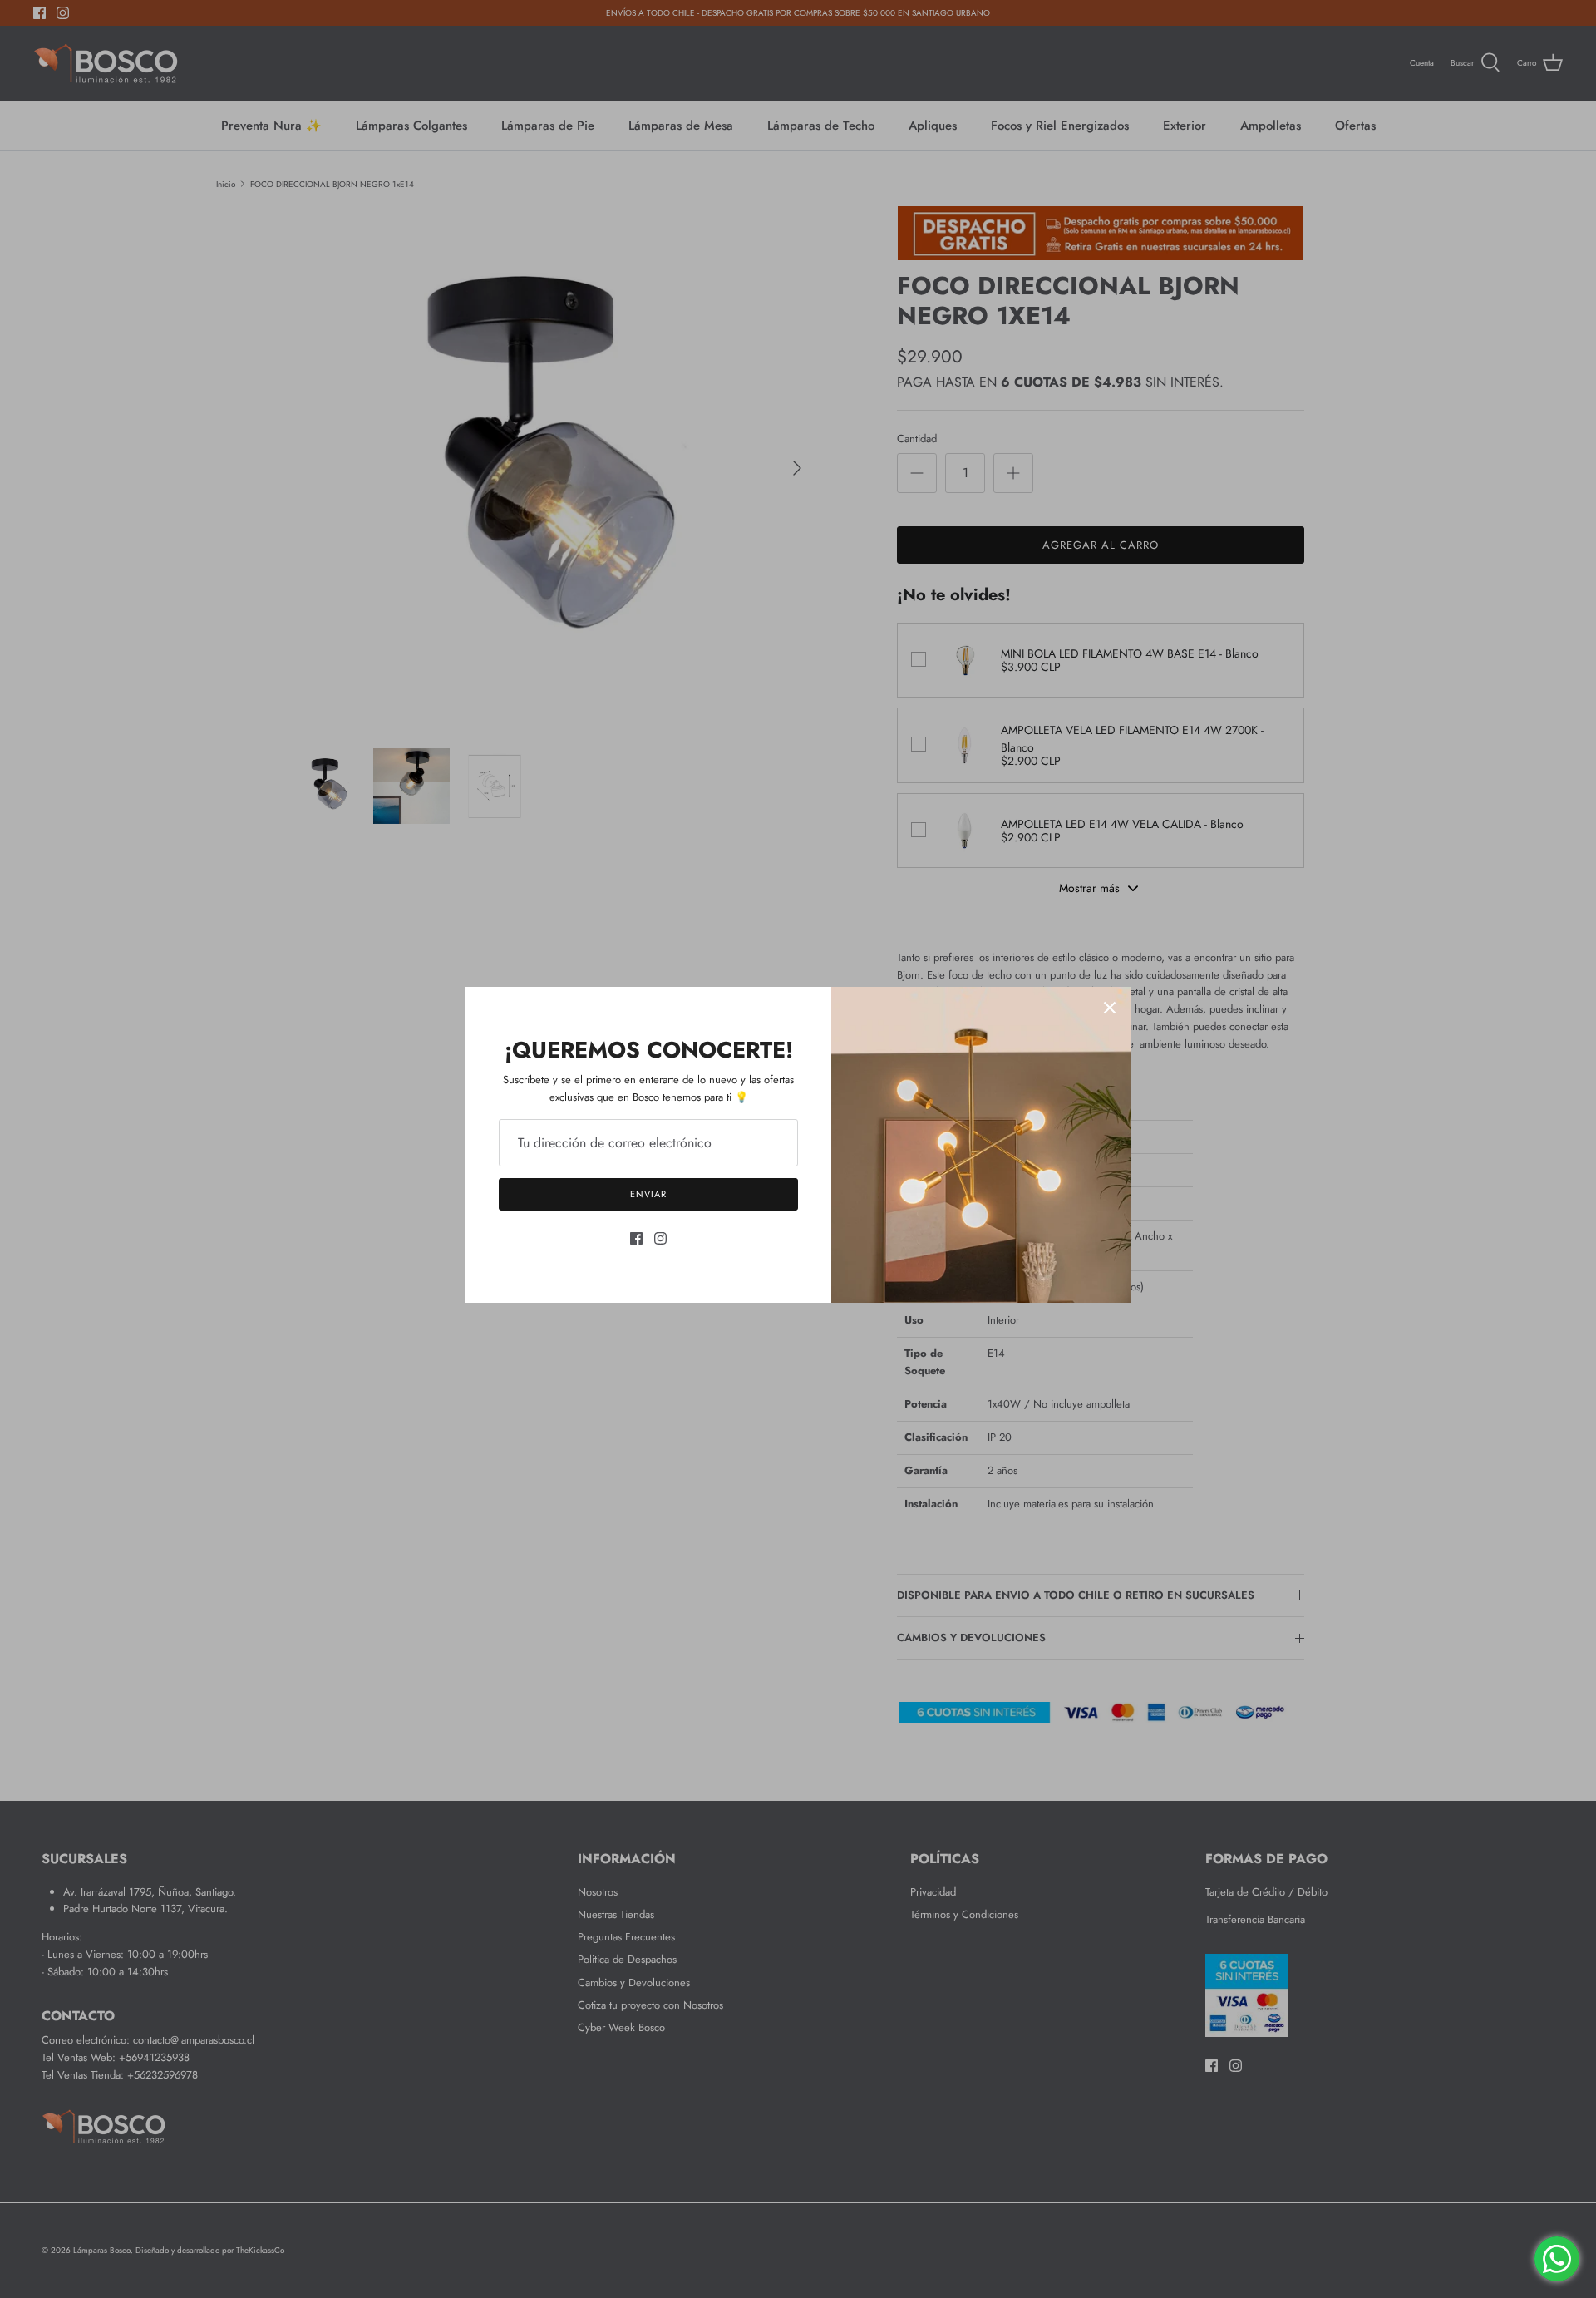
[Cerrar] (1110, 1008)
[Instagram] (660, 1238)
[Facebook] (636, 1238)
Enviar (648, 1194)
